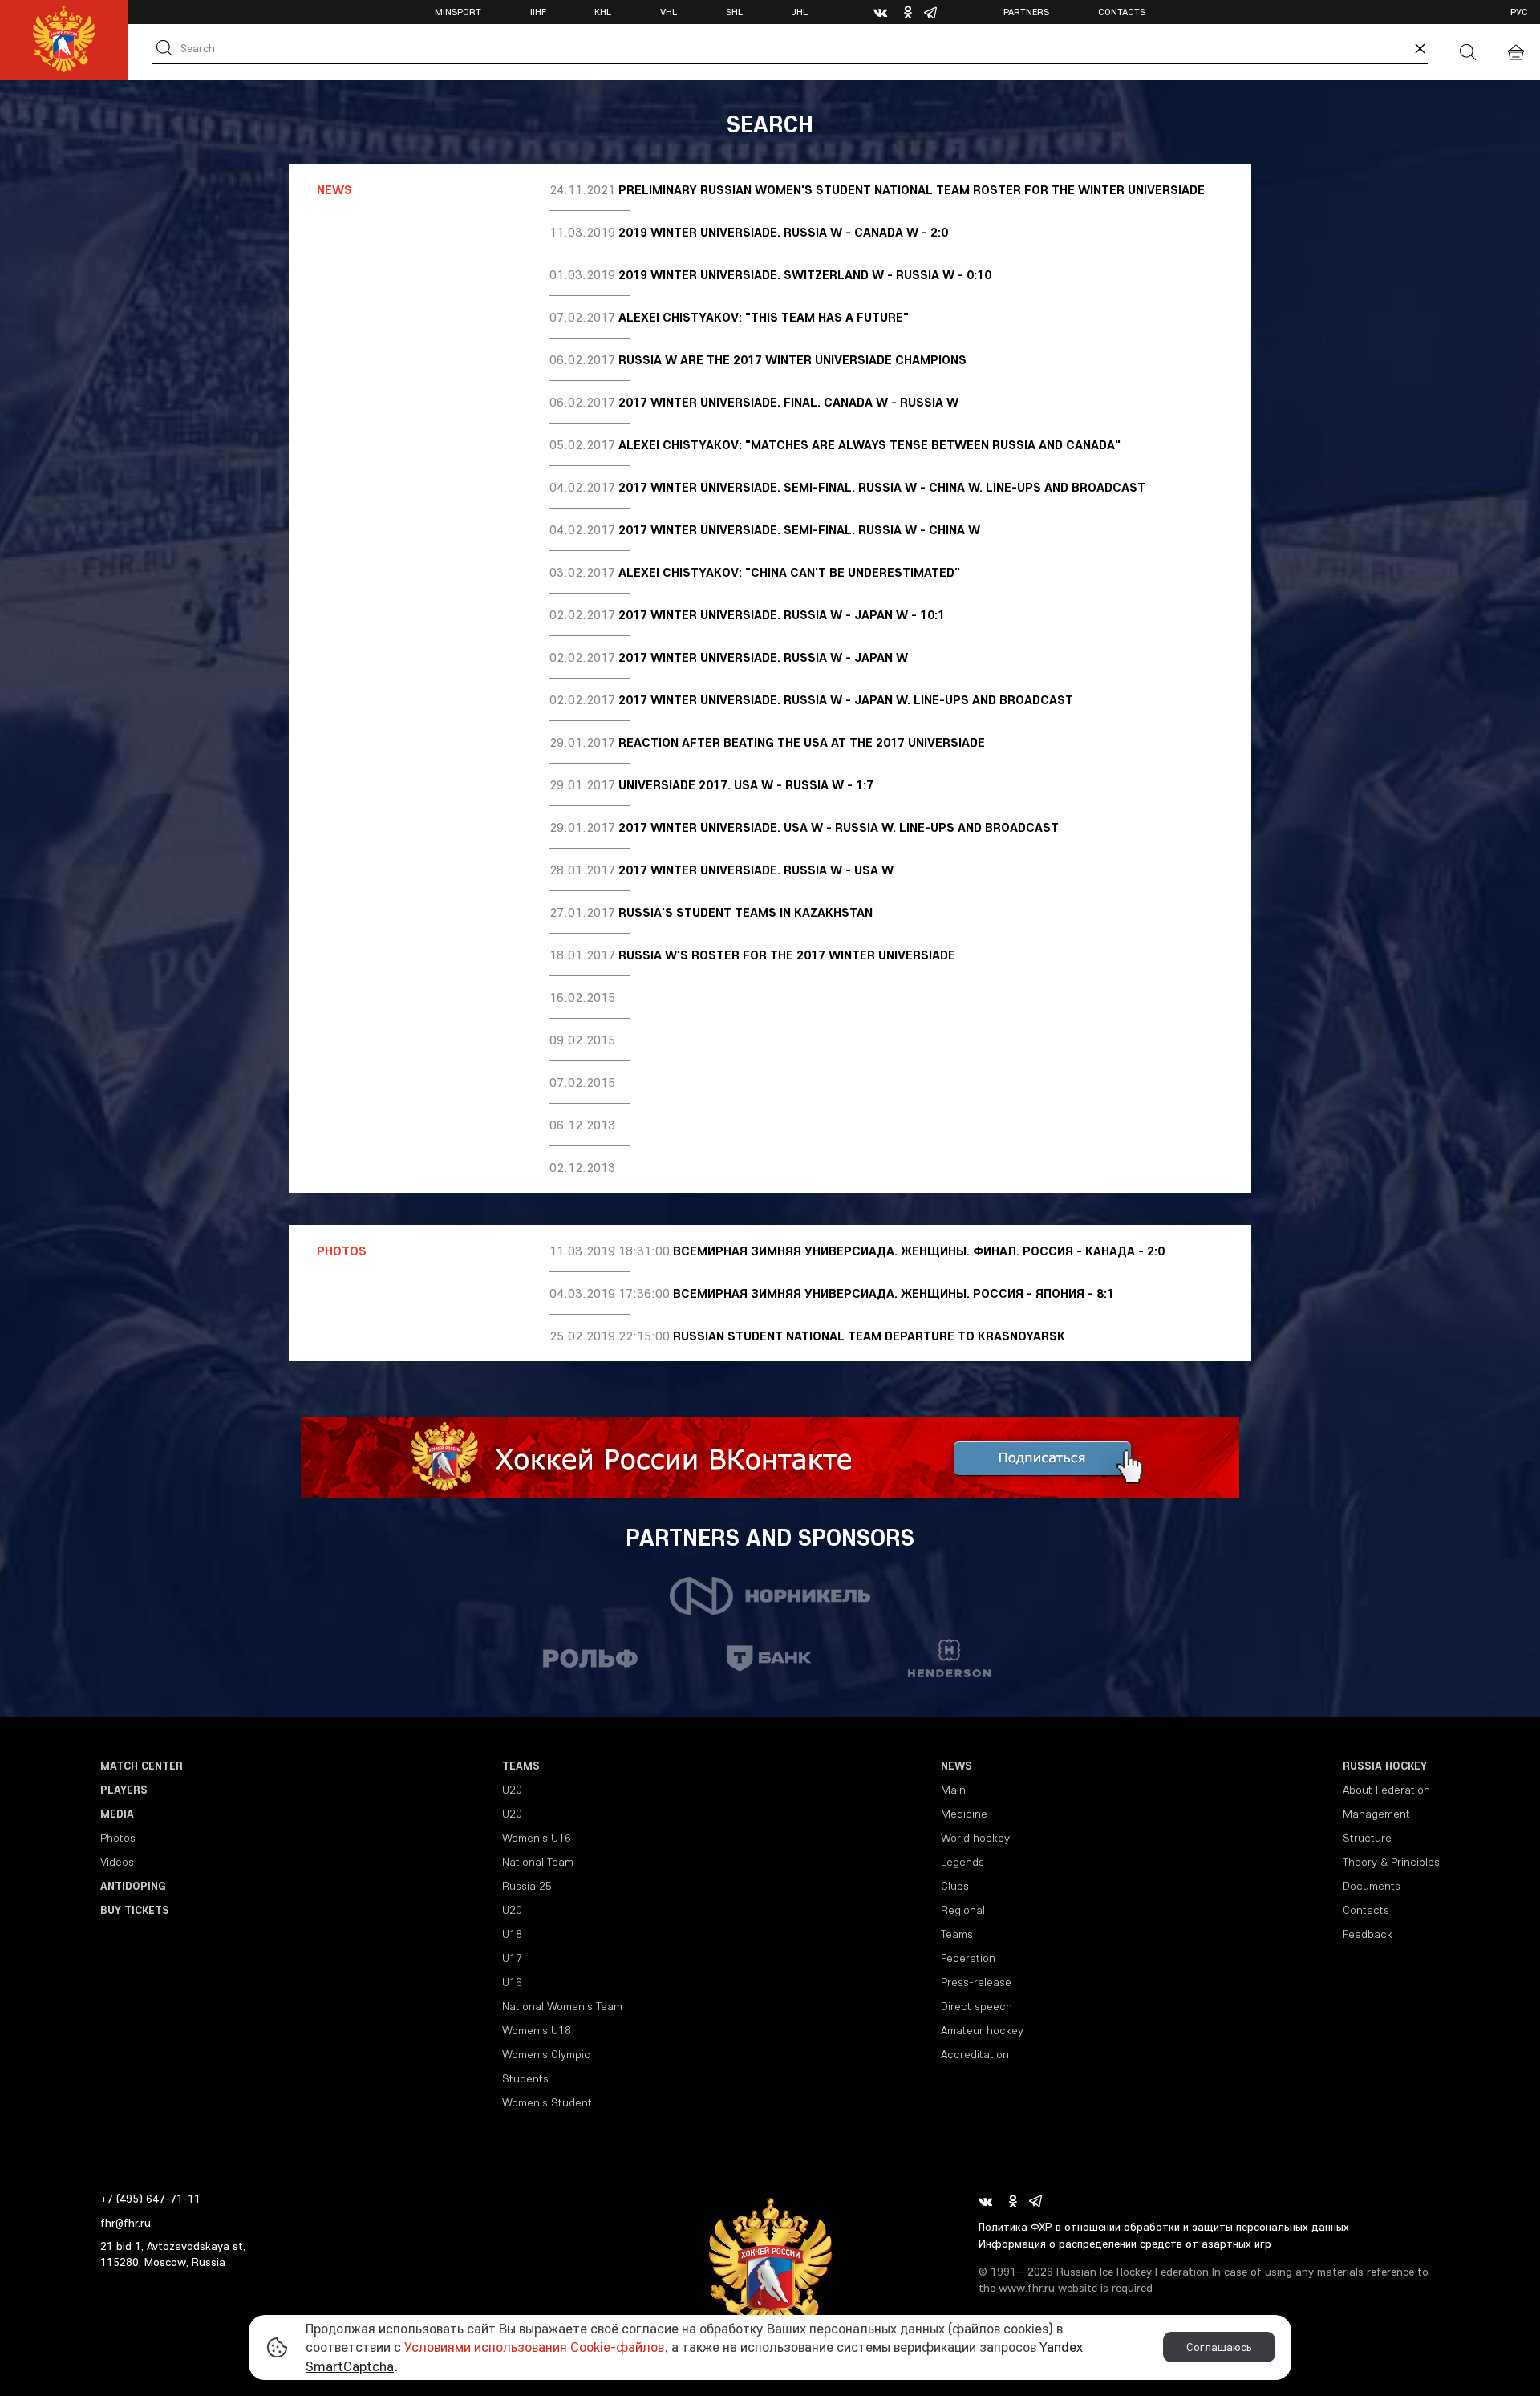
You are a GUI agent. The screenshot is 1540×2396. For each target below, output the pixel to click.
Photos (118, 1838)
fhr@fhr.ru (126, 2223)
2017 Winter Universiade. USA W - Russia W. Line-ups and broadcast (839, 827)
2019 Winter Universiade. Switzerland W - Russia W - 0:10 (805, 274)
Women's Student (547, 2102)
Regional (963, 1910)
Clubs (955, 1886)
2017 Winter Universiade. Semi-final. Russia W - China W (799, 529)
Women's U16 (537, 1838)
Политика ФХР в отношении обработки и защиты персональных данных (1164, 2227)
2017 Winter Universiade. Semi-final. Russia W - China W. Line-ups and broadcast (882, 487)
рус (1519, 12)
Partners (1026, 12)
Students (525, 2078)
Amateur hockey (982, 2030)
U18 (512, 1934)
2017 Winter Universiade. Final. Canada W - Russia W (788, 402)
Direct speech (977, 2006)
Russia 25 (527, 1886)
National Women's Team (562, 2006)
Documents (1372, 1886)
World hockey (975, 1838)
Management (1376, 1814)
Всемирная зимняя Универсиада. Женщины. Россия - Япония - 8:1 (894, 1293)
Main (953, 1790)
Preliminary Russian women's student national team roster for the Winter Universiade (912, 189)
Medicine (964, 1814)
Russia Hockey (1385, 1766)
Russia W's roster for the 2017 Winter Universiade (787, 955)
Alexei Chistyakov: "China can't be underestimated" (789, 572)
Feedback (1368, 1934)
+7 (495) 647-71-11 (150, 2199)
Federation (968, 1958)
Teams (521, 1766)
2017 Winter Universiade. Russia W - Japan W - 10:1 (782, 614)
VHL (669, 12)
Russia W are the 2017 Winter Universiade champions (792, 359)
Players (124, 1790)
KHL (603, 12)
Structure (1367, 1838)
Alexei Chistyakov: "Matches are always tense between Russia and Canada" (869, 444)
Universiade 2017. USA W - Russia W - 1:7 (746, 784)
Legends (962, 1862)
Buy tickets (135, 1910)
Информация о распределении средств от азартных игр (1125, 2244)
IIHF (538, 12)
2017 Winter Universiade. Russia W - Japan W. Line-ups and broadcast (846, 699)
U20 (512, 1790)
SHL (734, 12)
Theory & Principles (1391, 1862)
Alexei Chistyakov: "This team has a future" (764, 317)
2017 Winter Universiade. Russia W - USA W (756, 870)
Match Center (142, 1766)
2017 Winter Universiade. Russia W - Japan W (763, 657)
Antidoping (133, 1886)
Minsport (458, 12)
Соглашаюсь (1219, 2347)
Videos (117, 1862)
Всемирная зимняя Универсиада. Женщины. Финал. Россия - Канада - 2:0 (919, 1251)
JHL (799, 12)
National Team (538, 1862)
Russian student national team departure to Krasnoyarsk (869, 1336)
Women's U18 (537, 2030)
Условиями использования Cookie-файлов (534, 2347)
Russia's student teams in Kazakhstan (746, 912)
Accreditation (975, 2054)
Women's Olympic (546, 2054)
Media (117, 1814)
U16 (512, 1982)
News (956, 1766)
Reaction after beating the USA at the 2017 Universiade (802, 742)
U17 (512, 1958)
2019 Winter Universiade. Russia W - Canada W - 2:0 (783, 232)
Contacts (1122, 12)
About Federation (1386, 1790)
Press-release (976, 1982)
